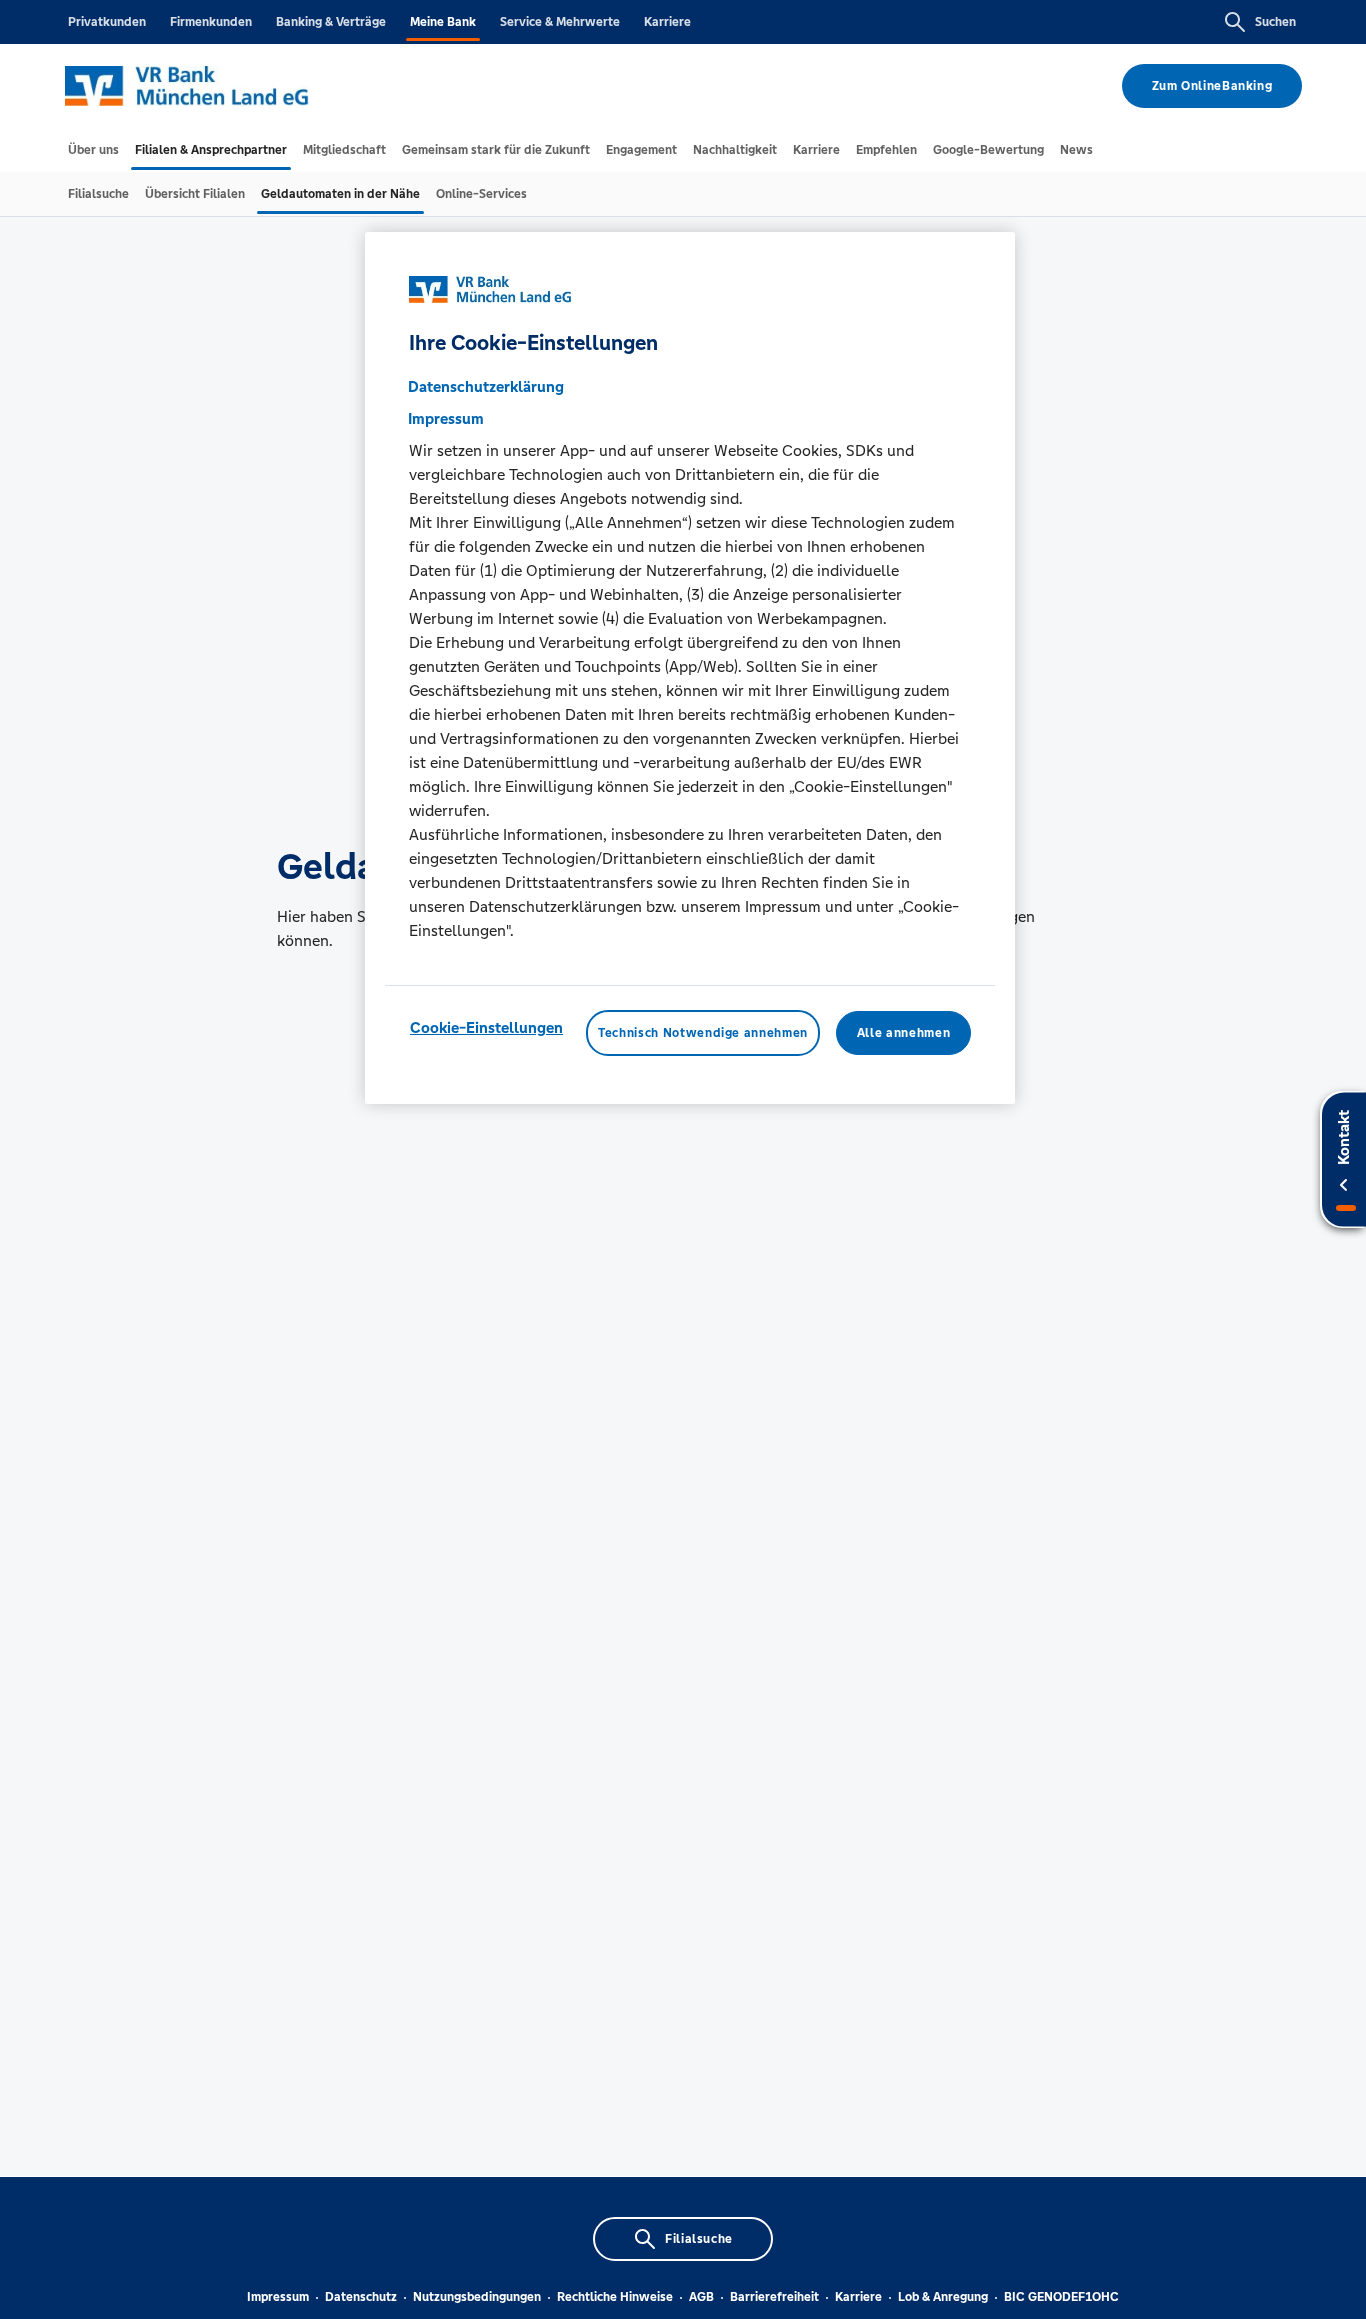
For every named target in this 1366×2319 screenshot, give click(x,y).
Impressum (278, 2297)
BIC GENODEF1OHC (1061, 2297)
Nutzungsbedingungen (477, 2297)
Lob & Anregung (943, 2297)
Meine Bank (443, 22)
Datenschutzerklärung (486, 386)
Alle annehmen (903, 1033)
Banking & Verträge (331, 22)
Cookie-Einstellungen (486, 1027)
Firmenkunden (211, 22)
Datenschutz (361, 2297)
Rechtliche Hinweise (615, 2297)
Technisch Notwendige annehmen (703, 1033)
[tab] (93, 150)
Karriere (667, 22)
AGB (701, 2297)
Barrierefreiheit (774, 2297)
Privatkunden (107, 22)
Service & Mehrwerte (560, 22)
